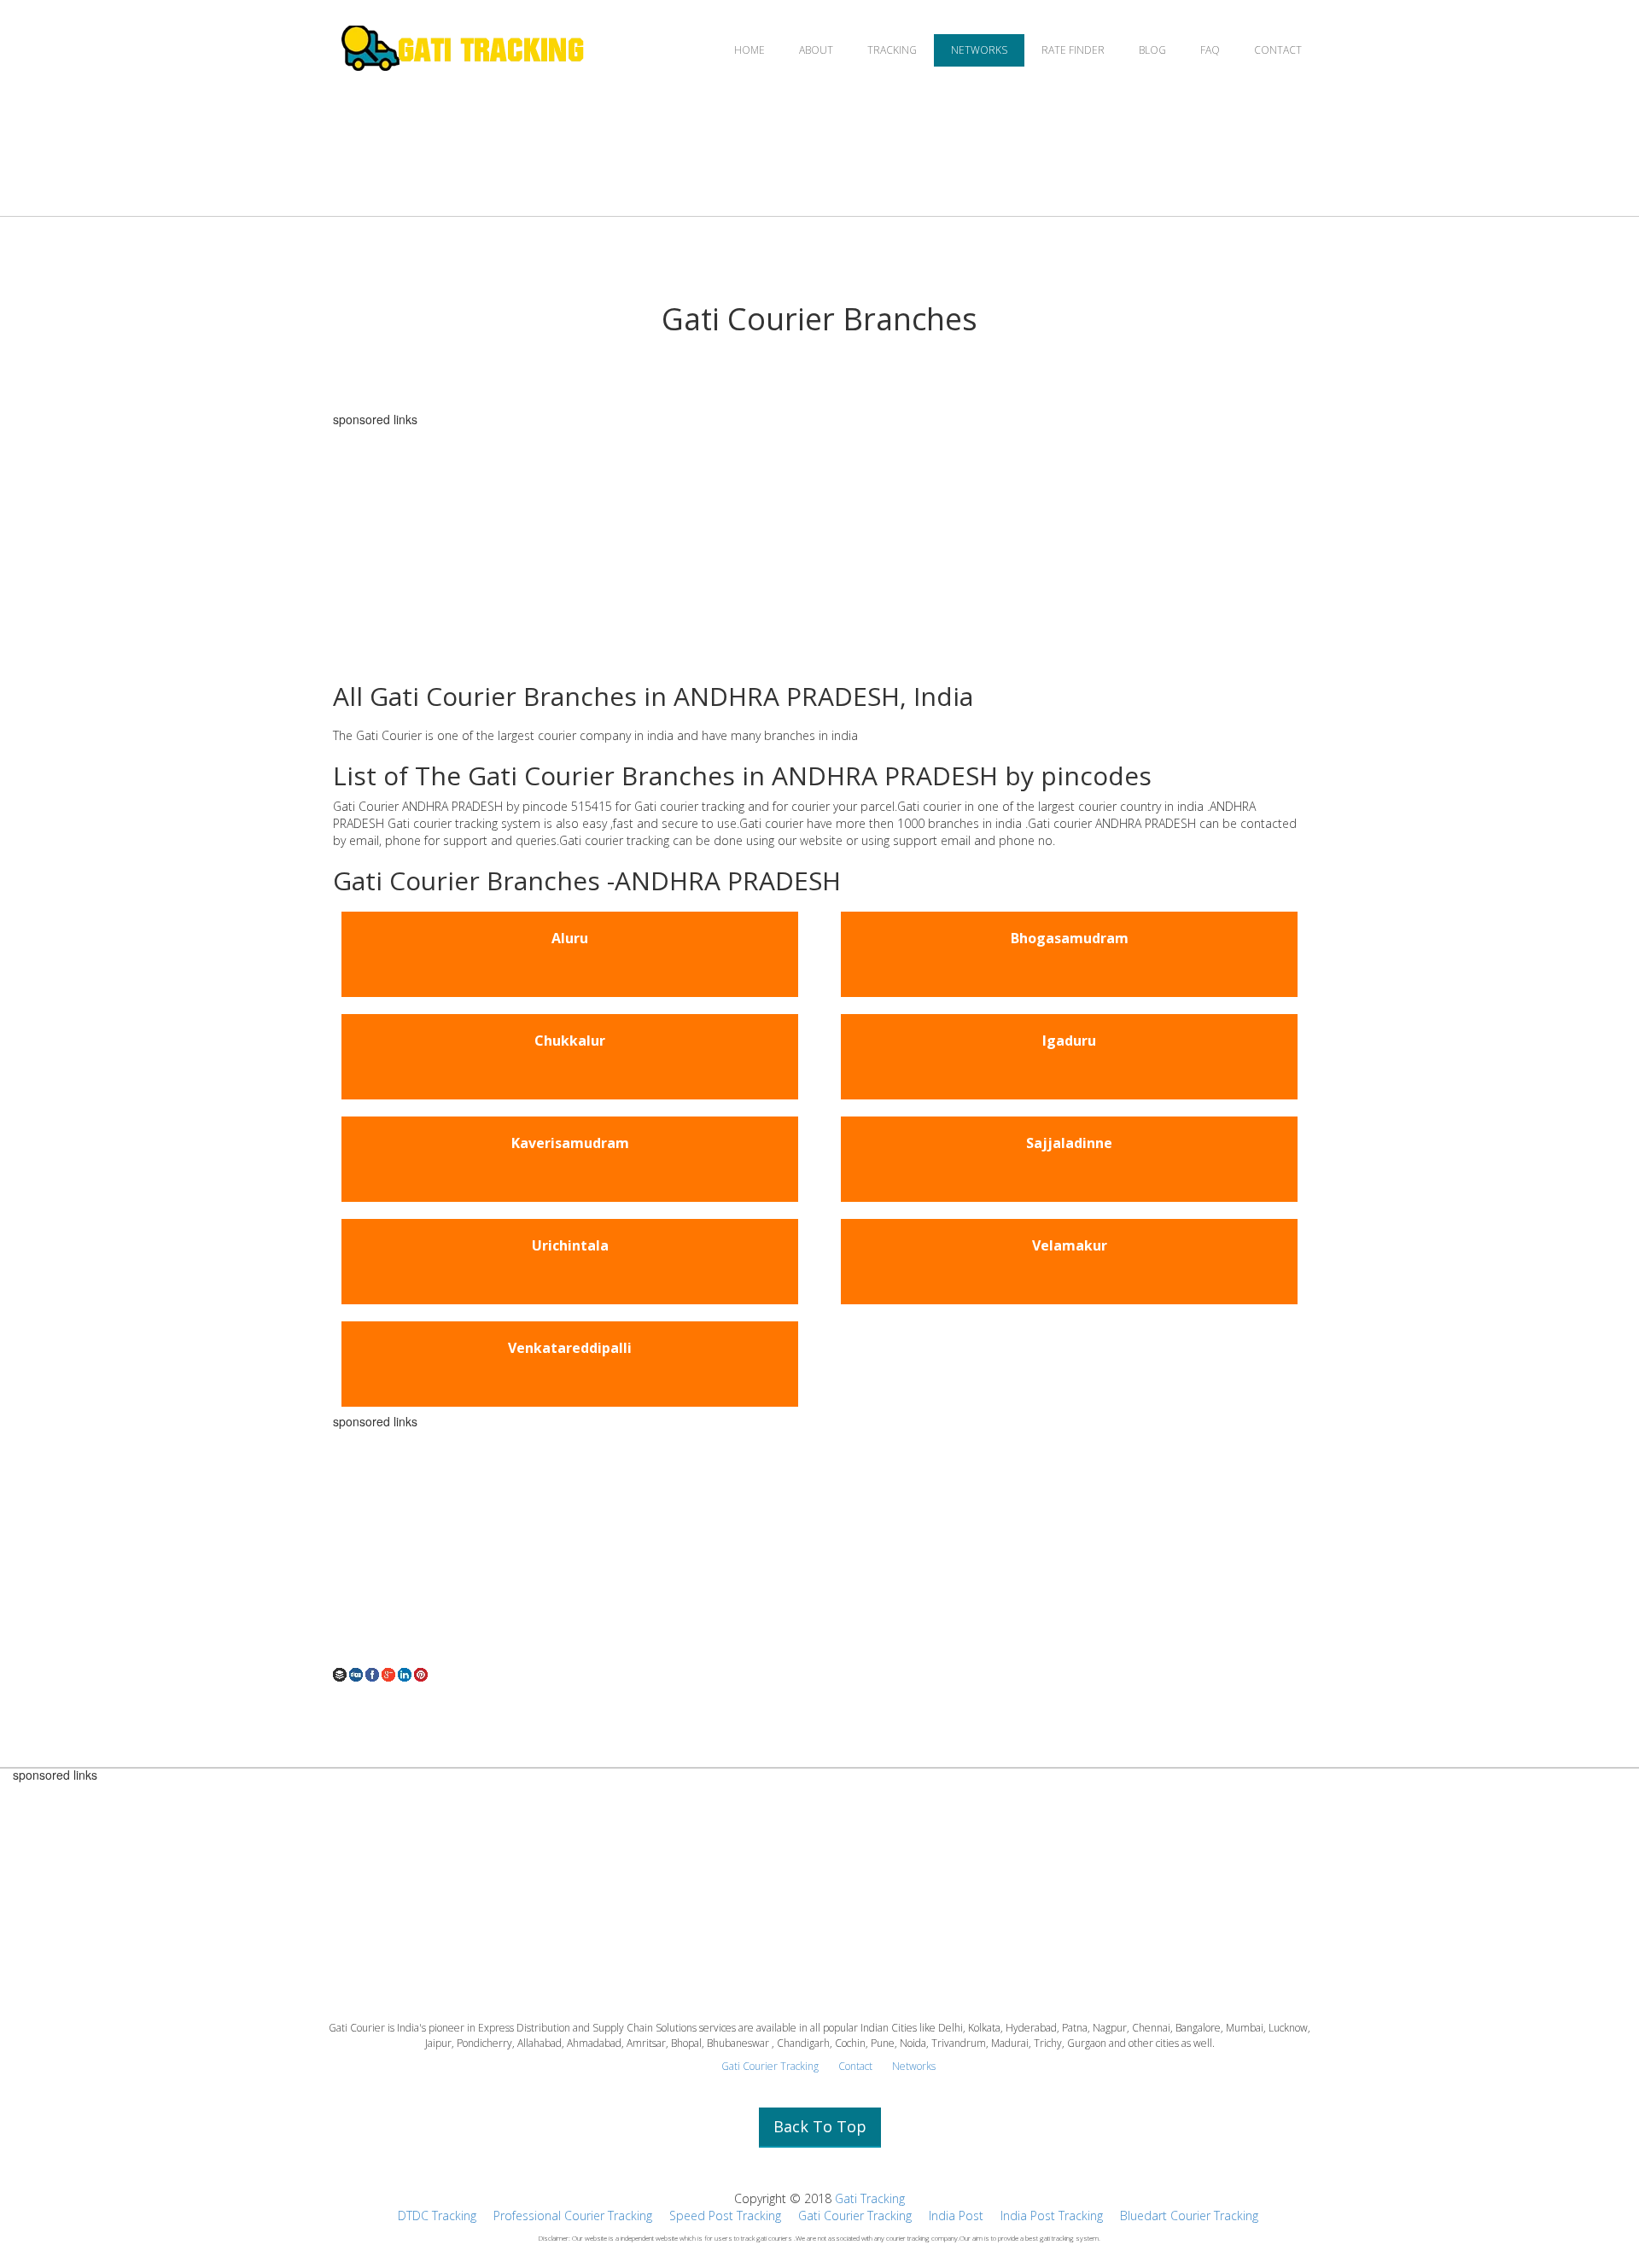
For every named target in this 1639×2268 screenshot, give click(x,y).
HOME (750, 50)
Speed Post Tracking (725, 2216)
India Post (956, 2216)
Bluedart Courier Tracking (1189, 2216)
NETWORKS (979, 50)
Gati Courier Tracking (770, 2066)
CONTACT (1278, 50)
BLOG (1152, 50)
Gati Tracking (870, 2198)
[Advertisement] (819, 545)
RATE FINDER (1073, 50)
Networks (914, 2066)
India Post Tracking (1052, 2216)
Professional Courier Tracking (573, 2216)
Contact (855, 2066)
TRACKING (892, 50)
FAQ (1210, 50)
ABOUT (816, 50)
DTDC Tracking (437, 2216)
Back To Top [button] (820, 2126)
